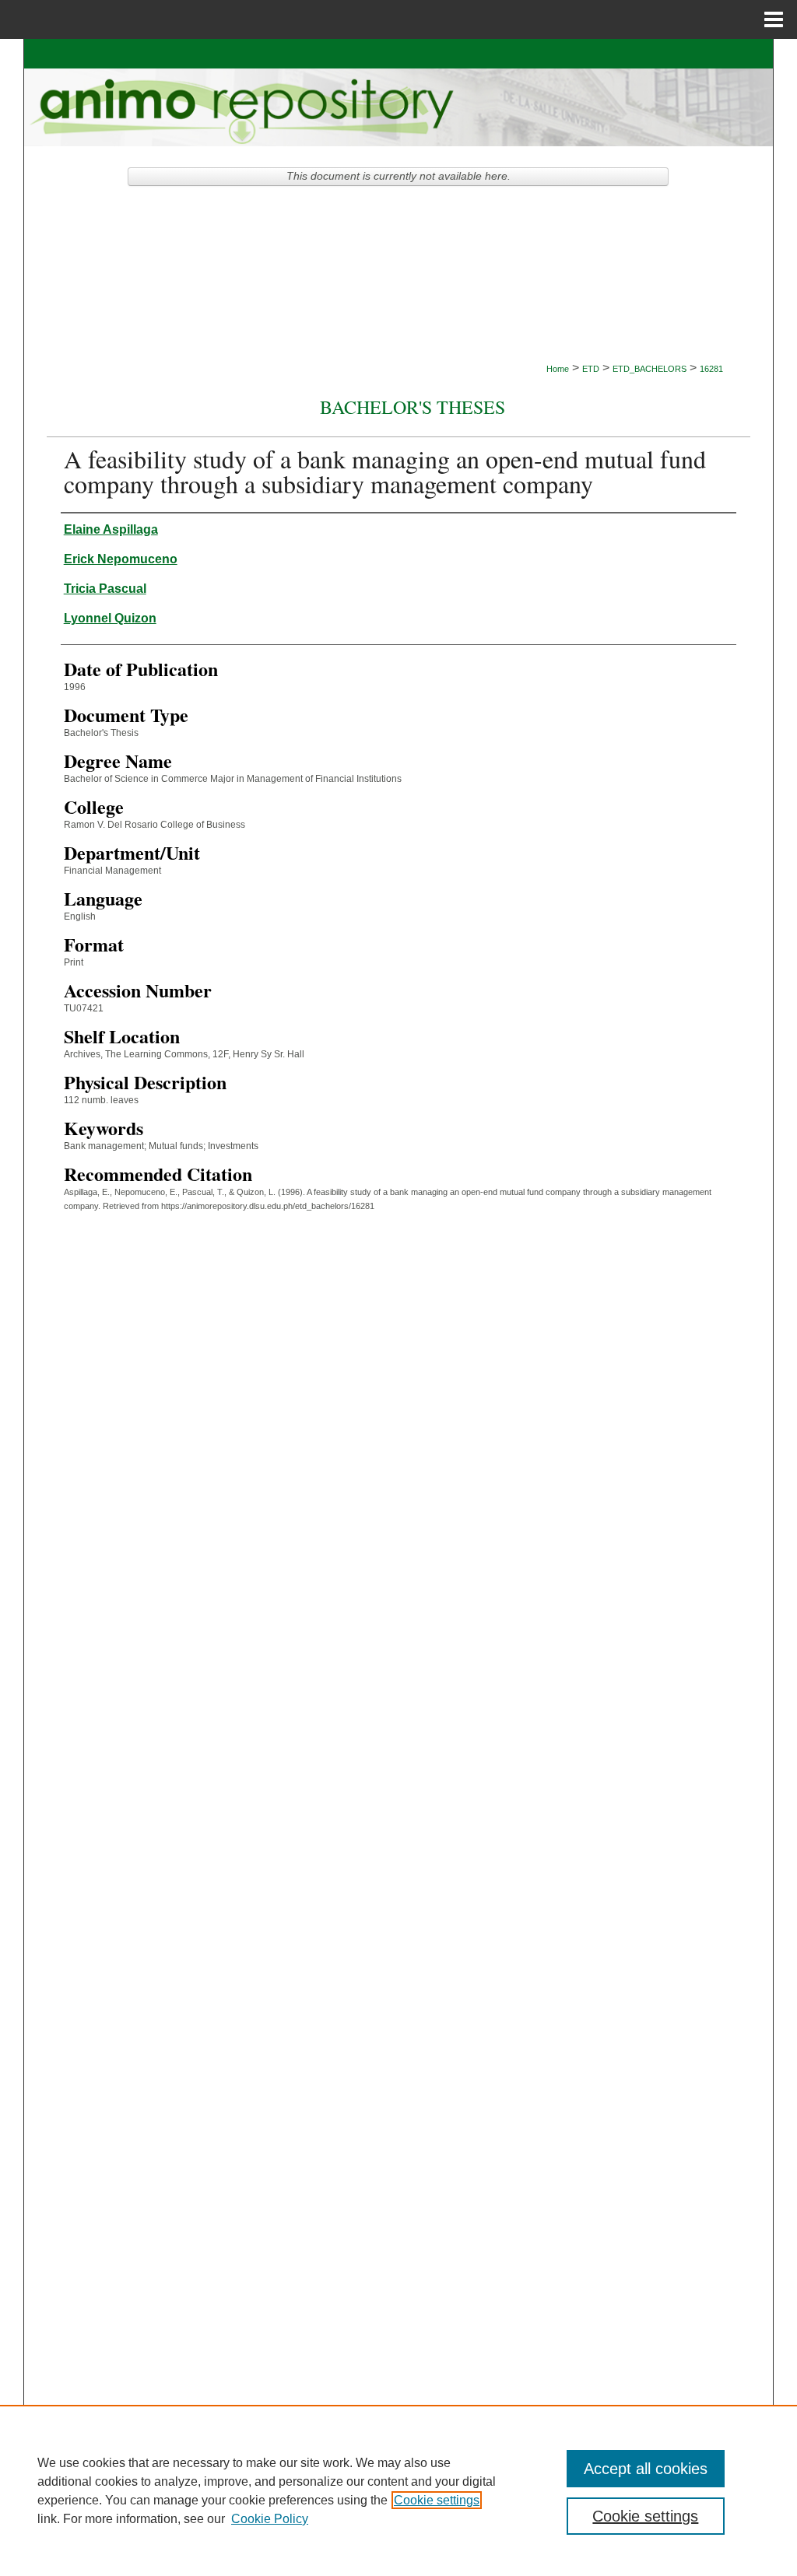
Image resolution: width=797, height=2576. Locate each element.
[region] (398, 2490)
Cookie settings (437, 2500)
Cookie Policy (270, 2519)
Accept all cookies (646, 2469)
